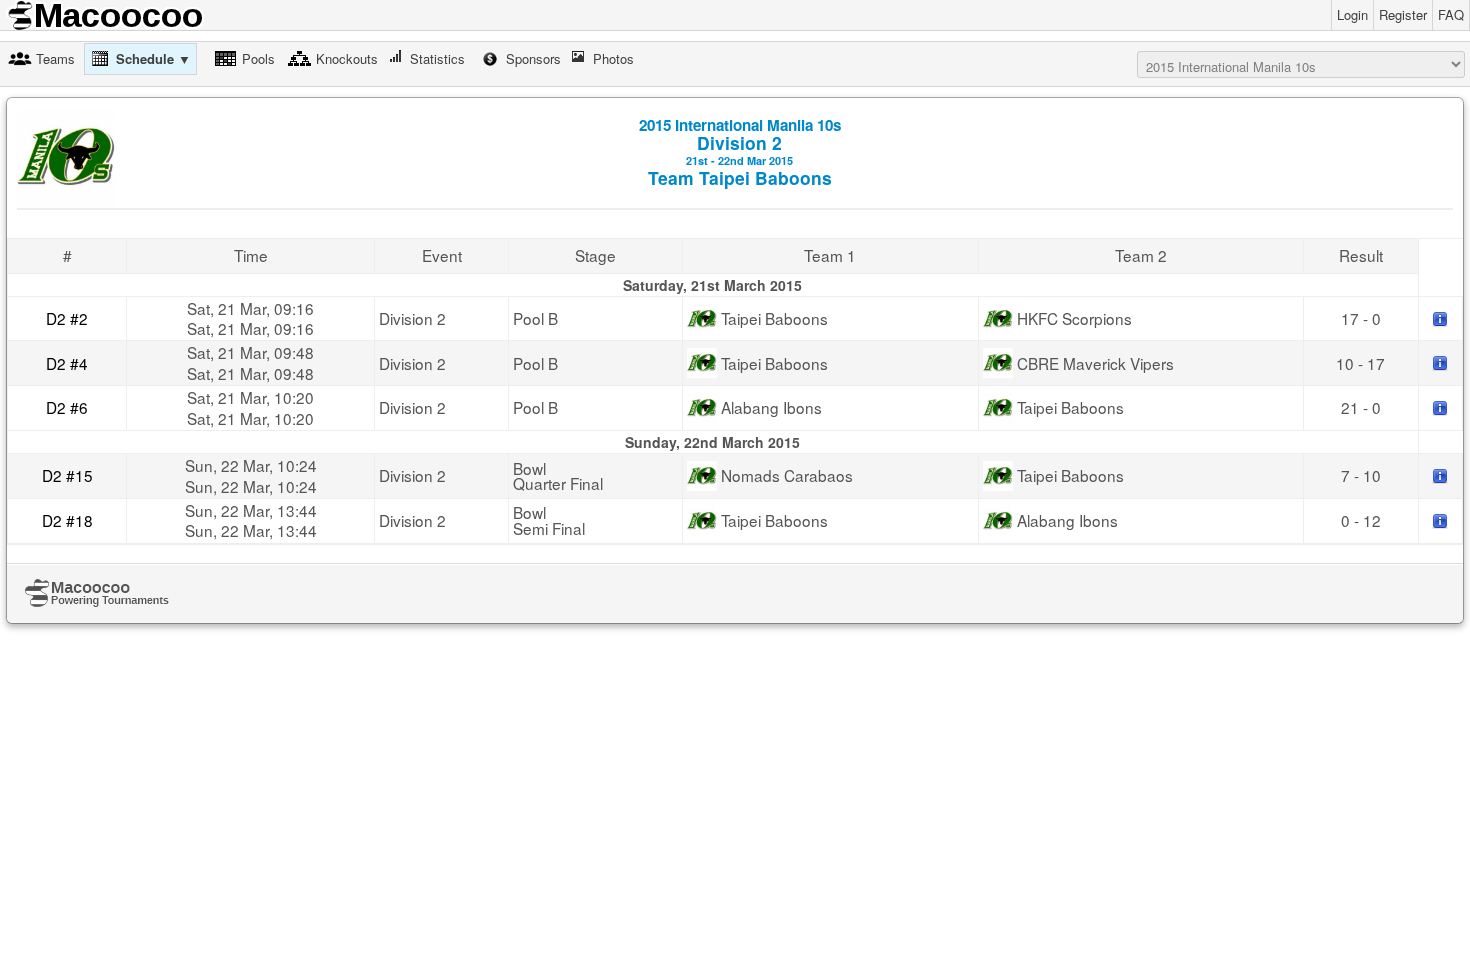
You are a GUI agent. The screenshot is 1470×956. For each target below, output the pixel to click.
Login (1352, 14)
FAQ (1451, 14)
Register (1403, 14)
